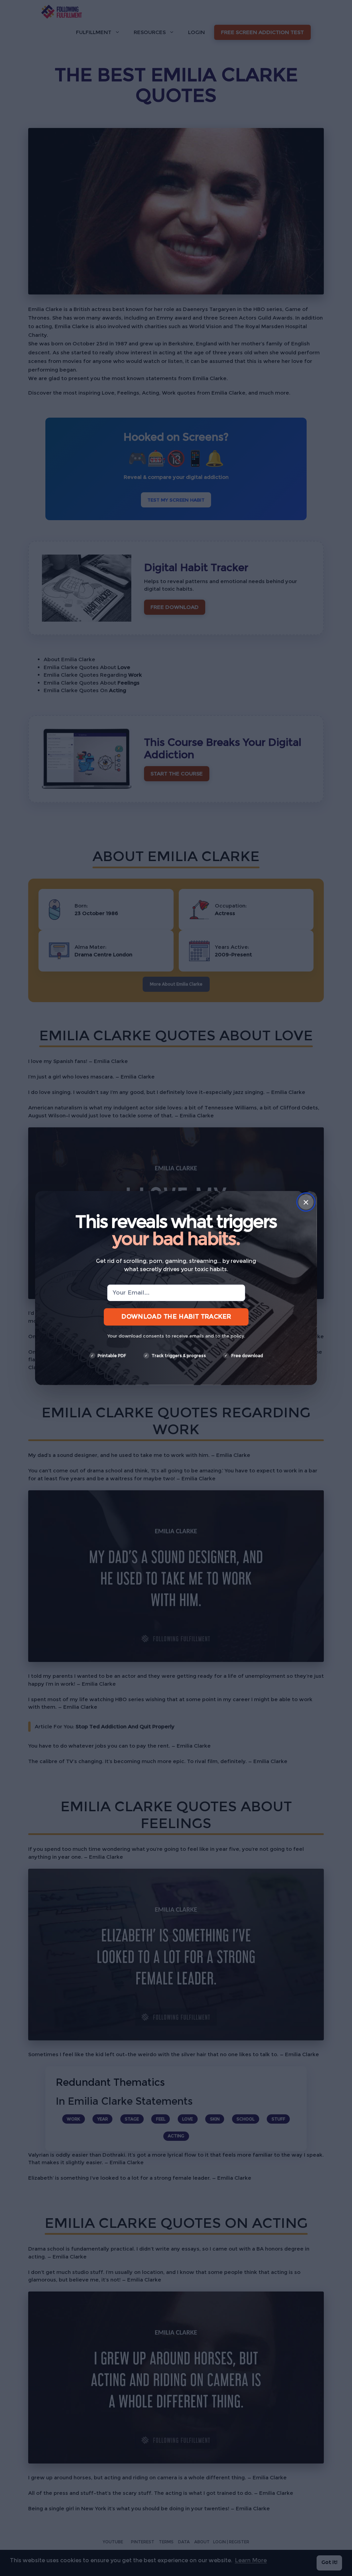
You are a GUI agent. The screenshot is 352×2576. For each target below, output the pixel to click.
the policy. (233, 1336)
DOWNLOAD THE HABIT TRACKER (176, 1317)
